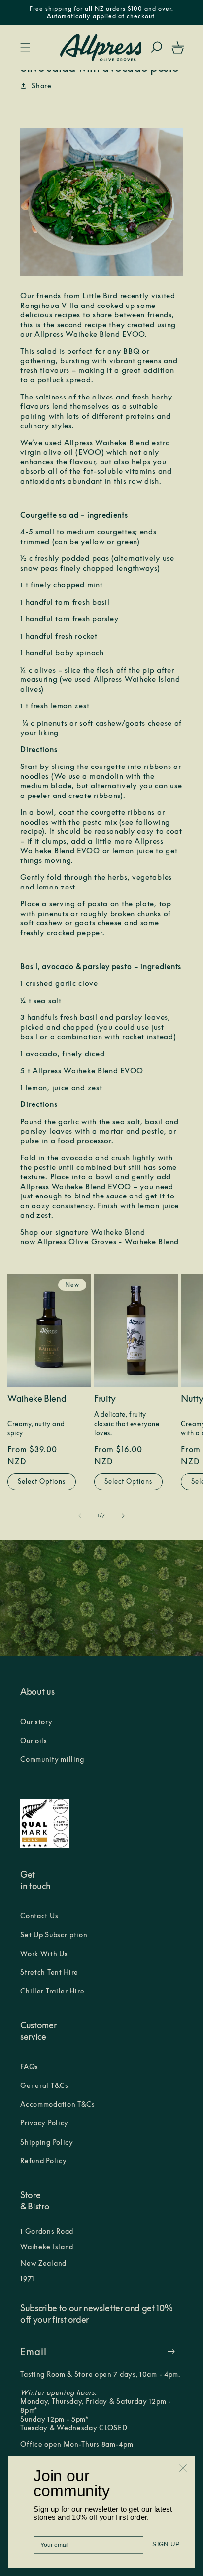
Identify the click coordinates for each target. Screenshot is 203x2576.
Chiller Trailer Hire (52, 1991)
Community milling (52, 1759)
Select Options (42, 1481)
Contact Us (39, 1916)
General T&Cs (44, 2085)
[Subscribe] (171, 2351)
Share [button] (42, 86)
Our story (36, 1722)
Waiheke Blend (37, 1399)
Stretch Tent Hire (49, 1972)
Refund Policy (43, 2161)
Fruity (105, 1399)
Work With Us (44, 1954)
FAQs (29, 2067)
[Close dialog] (183, 2468)
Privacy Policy (44, 2123)
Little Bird (100, 295)
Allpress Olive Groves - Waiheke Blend (108, 1242)
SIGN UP (166, 2545)
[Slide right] (123, 1516)
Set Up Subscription (54, 1935)
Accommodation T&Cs (58, 2104)
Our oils (34, 1741)
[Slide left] (80, 1516)
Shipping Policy (47, 2142)
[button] (25, 47)
